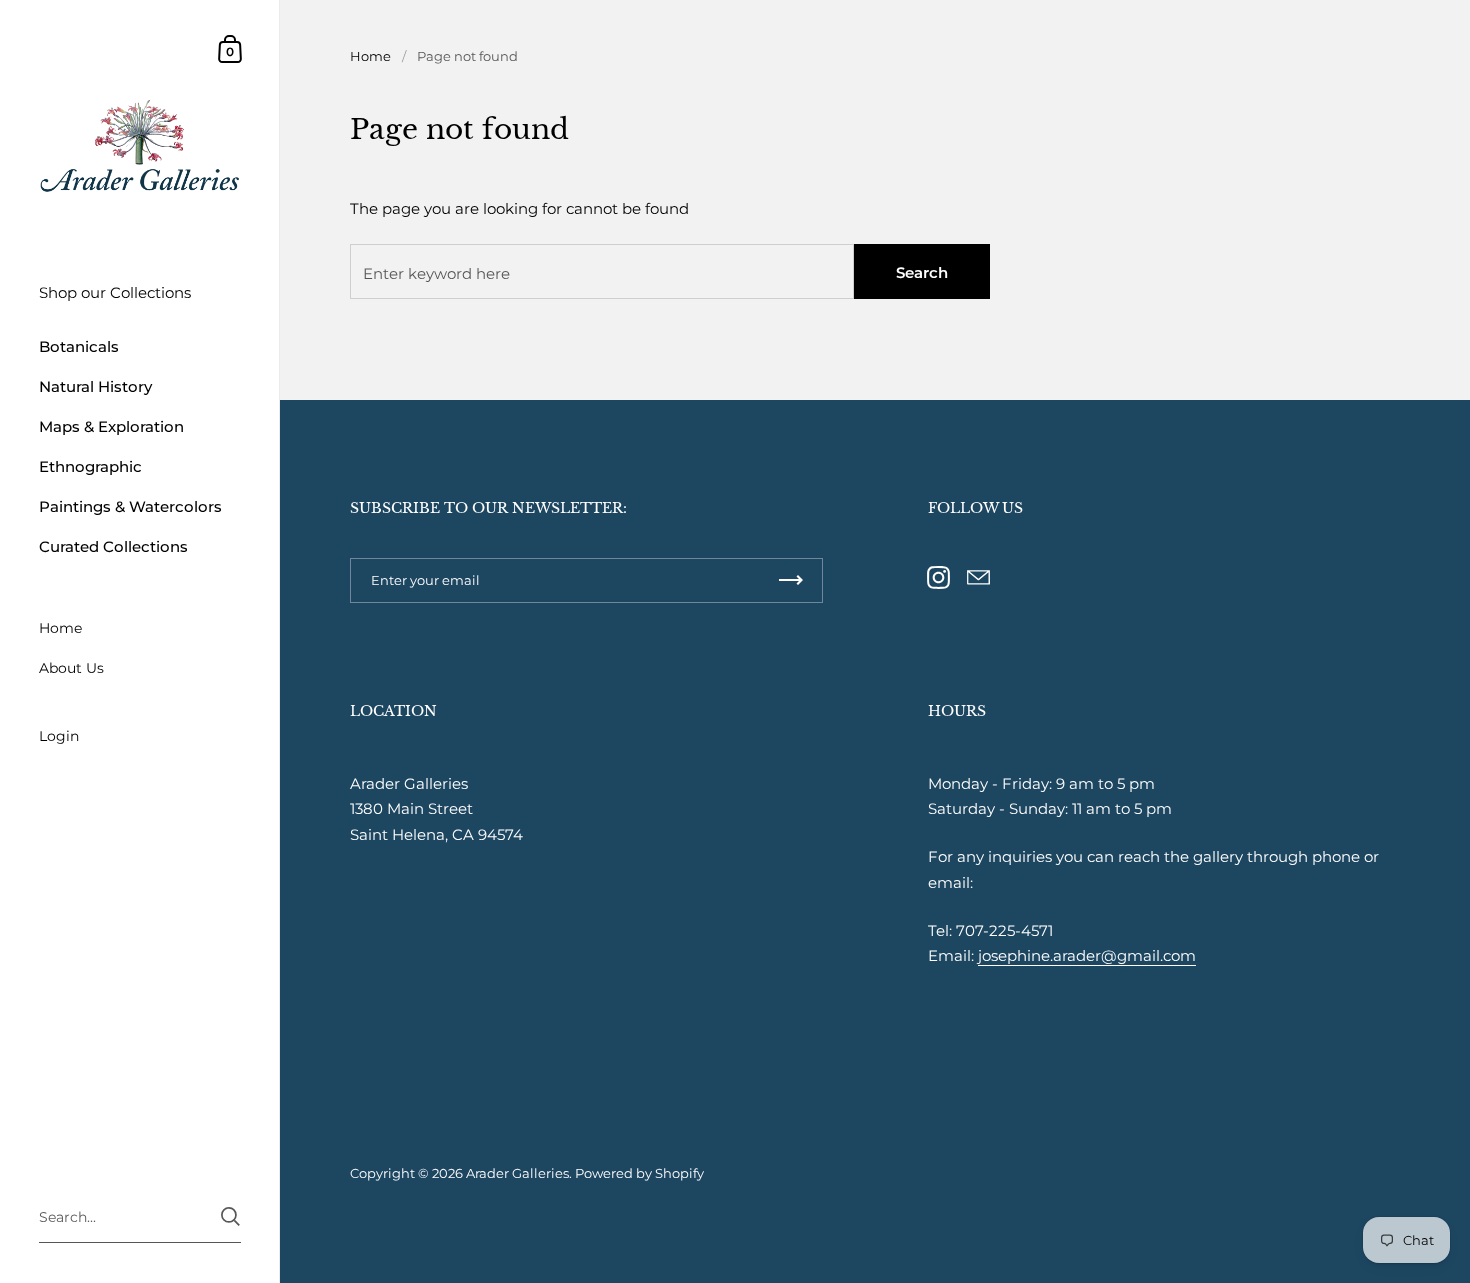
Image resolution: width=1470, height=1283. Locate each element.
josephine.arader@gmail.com (1087, 955)
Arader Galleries (517, 1173)
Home (370, 56)
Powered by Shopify (639, 1173)
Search (922, 272)
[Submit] (230, 1216)
